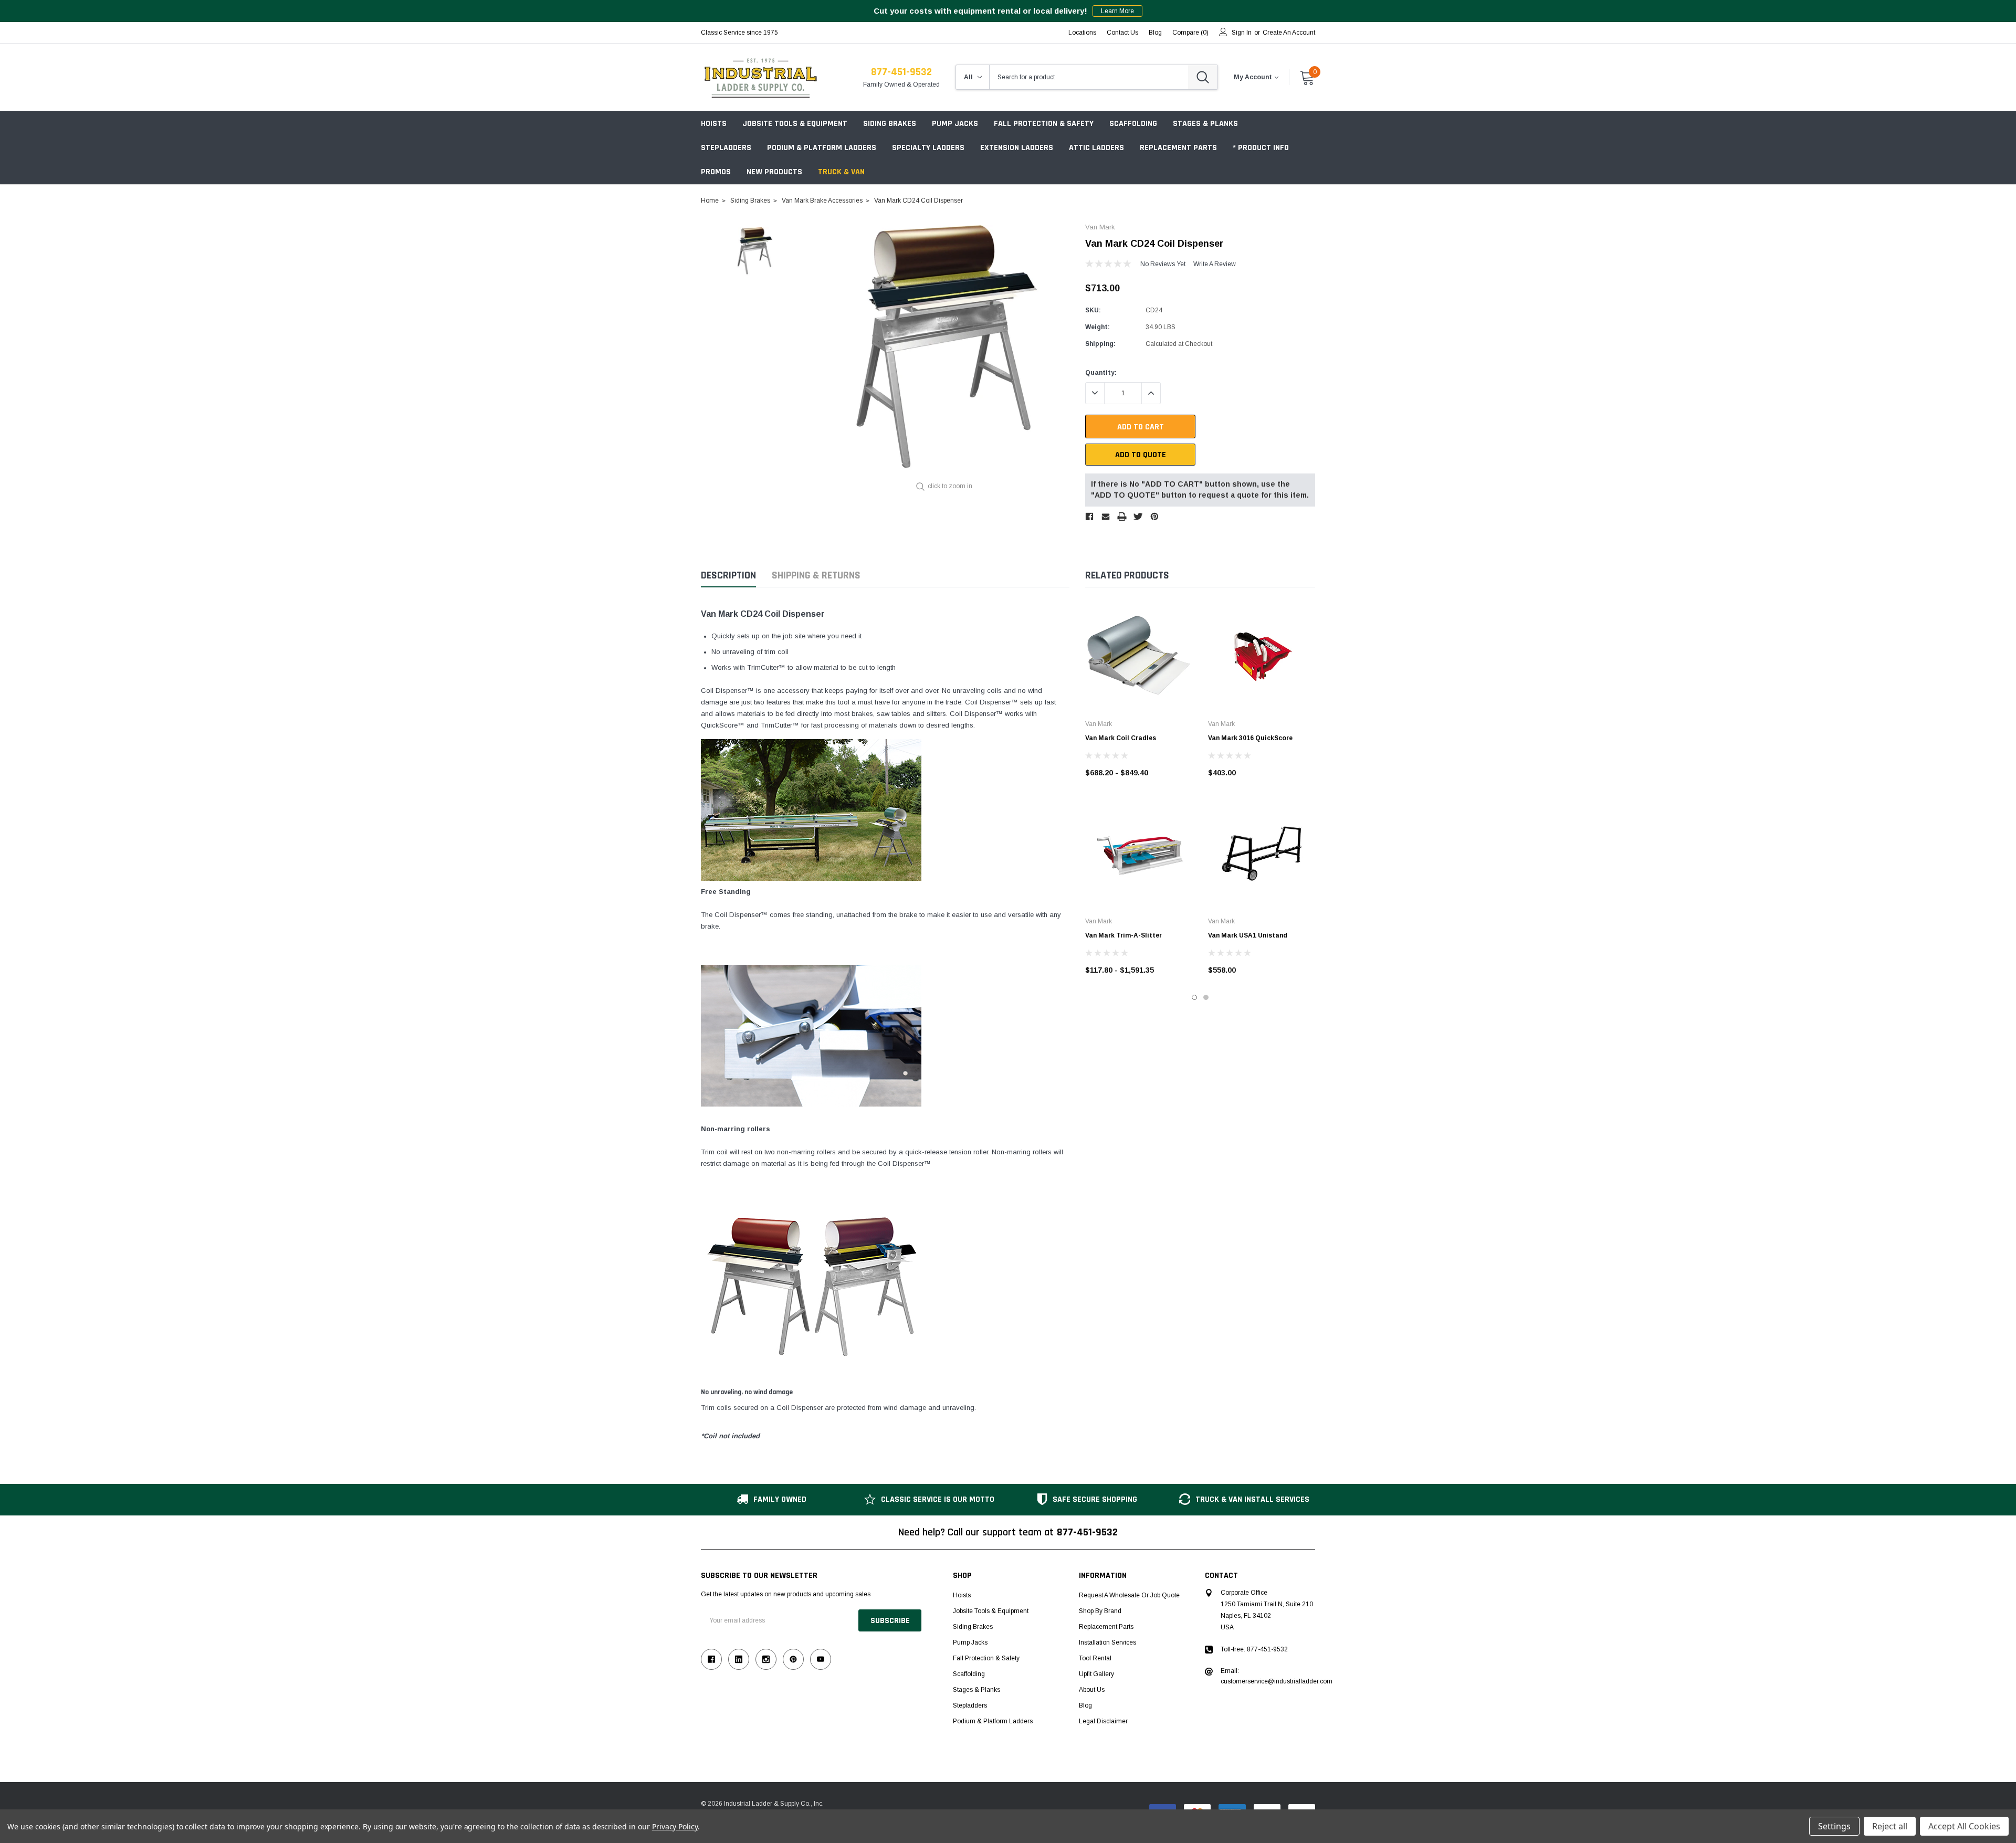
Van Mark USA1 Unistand (1248, 935)
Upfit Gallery (1096, 1674)
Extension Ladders (1017, 148)
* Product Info (1261, 148)
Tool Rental (1095, 1658)
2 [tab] (1206, 997)
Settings (1834, 1826)
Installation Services (1107, 1642)
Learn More (1117, 11)
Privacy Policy (675, 1826)
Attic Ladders (1096, 148)
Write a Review (1215, 264)
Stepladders (726, 148)
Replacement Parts (1178, 148)
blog (1155, 33)
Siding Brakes (890, 124)
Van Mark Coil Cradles (1121, 738)
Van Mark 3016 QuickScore (1250, 738)
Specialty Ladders (928, 148)
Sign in (1242, 33)
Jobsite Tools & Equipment (795, 124)
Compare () (1190, 33)
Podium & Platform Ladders (822, 148)
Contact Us (1122, 33)
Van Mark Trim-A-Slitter (1123, 935)
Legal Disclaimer (1103, 1721)
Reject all (1890, 1826)
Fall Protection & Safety (1044, 124)
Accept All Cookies (1964, 1826)
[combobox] (1089, 77)
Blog (1085, 1705)
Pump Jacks (955, 124)
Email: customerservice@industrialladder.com (1277, 1676)
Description (728, 576)
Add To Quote (1141, 455)
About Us (1092, 1690)
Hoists (714, 124)
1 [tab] (1194, 997)
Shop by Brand (1100, 1611)
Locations (1082, 33)
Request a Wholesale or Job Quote (1129, 1595)
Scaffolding (1133, 124)
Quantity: (1101, 373)
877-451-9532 (901, 72)
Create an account (1289, 33)
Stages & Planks (1205, 124)
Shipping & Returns (816, 576)
